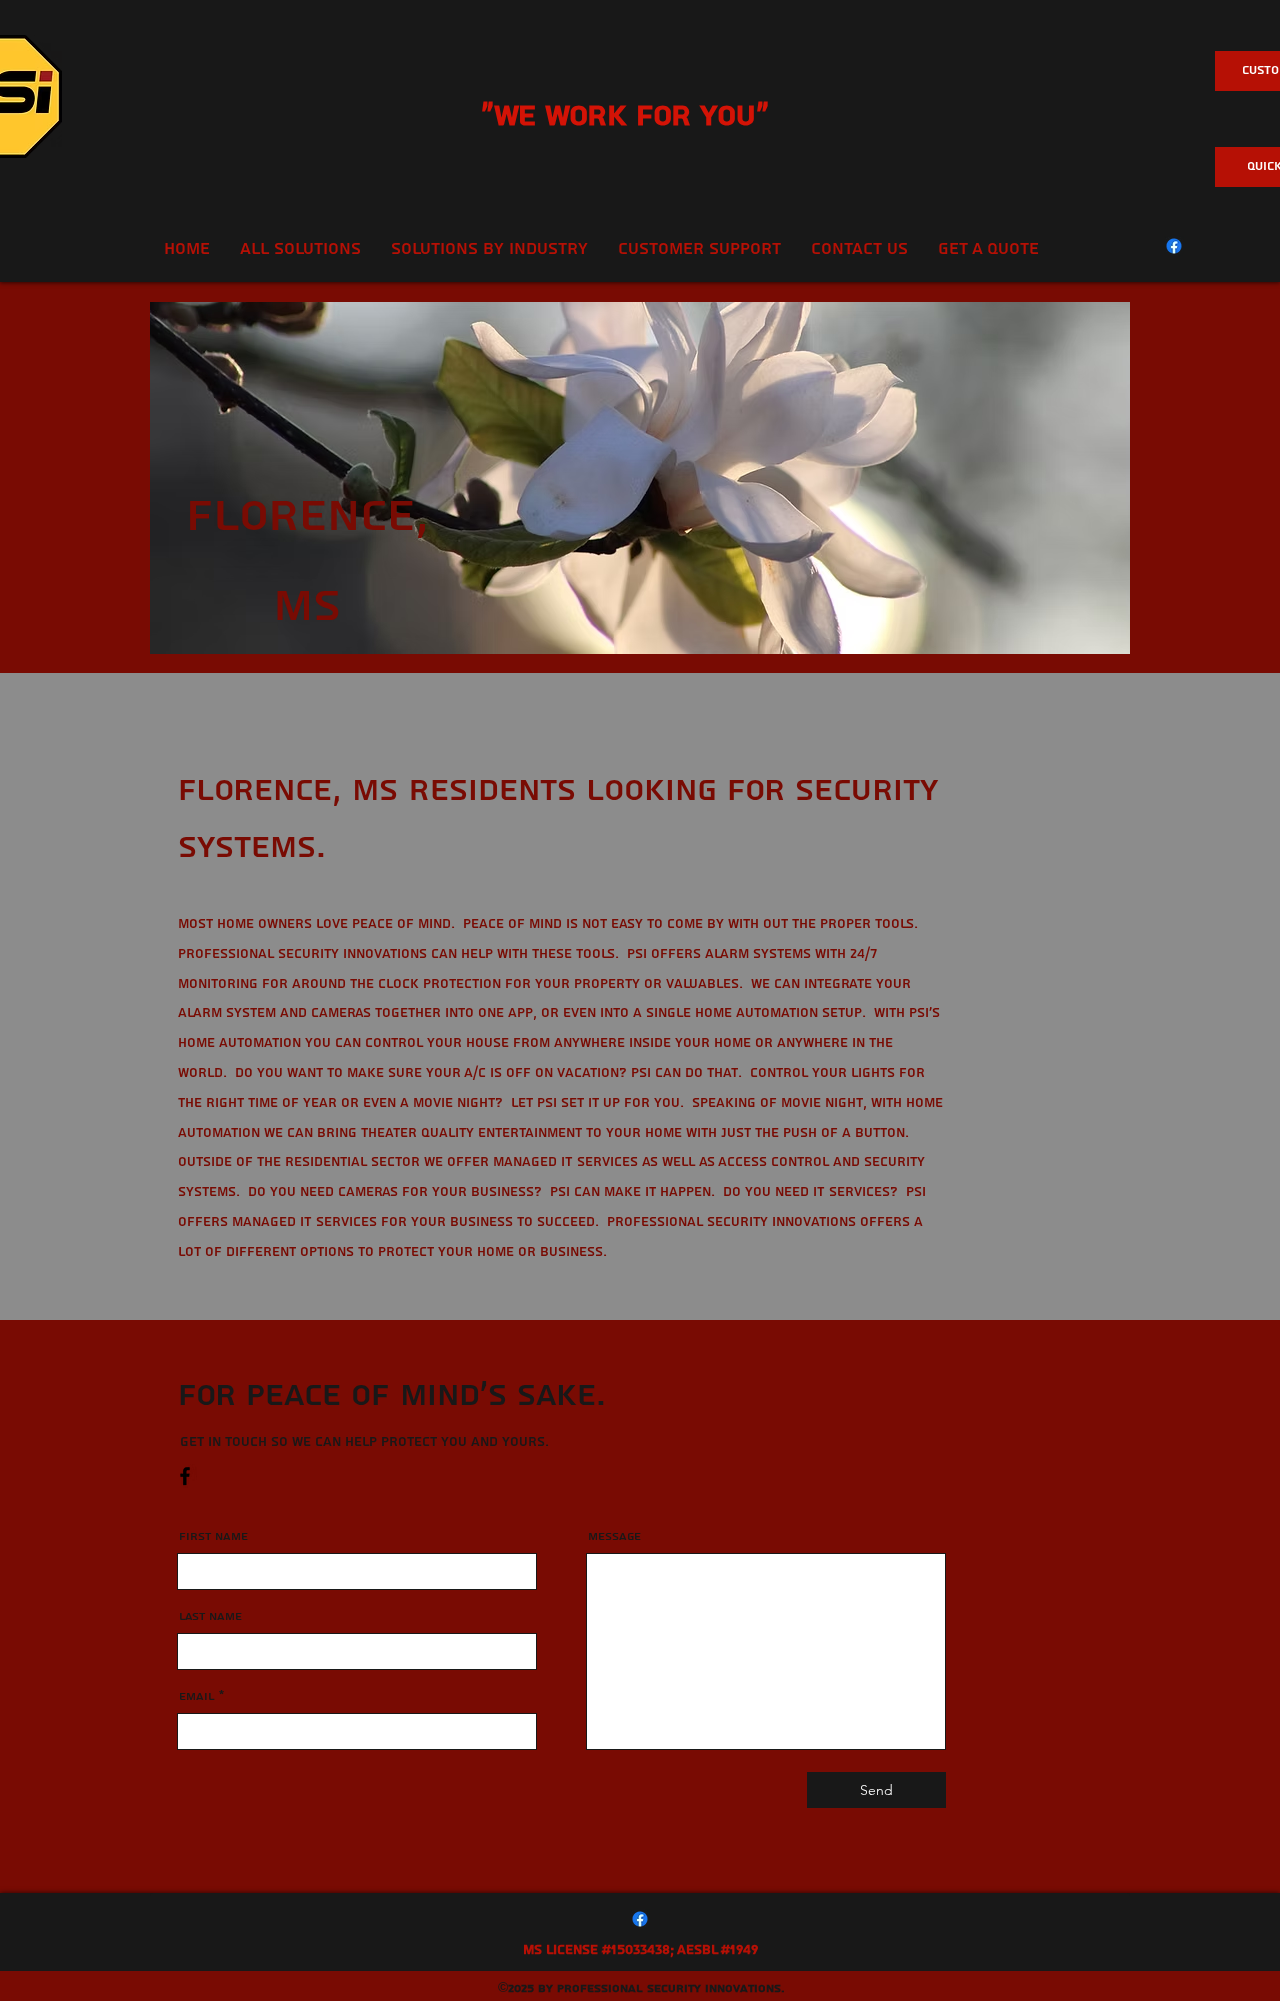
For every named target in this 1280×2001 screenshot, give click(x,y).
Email (197, 1697)
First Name (213, 1537)
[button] (699, 249)
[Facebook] (1174, 246)
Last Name (210, 1617)
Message (614, 1537)
